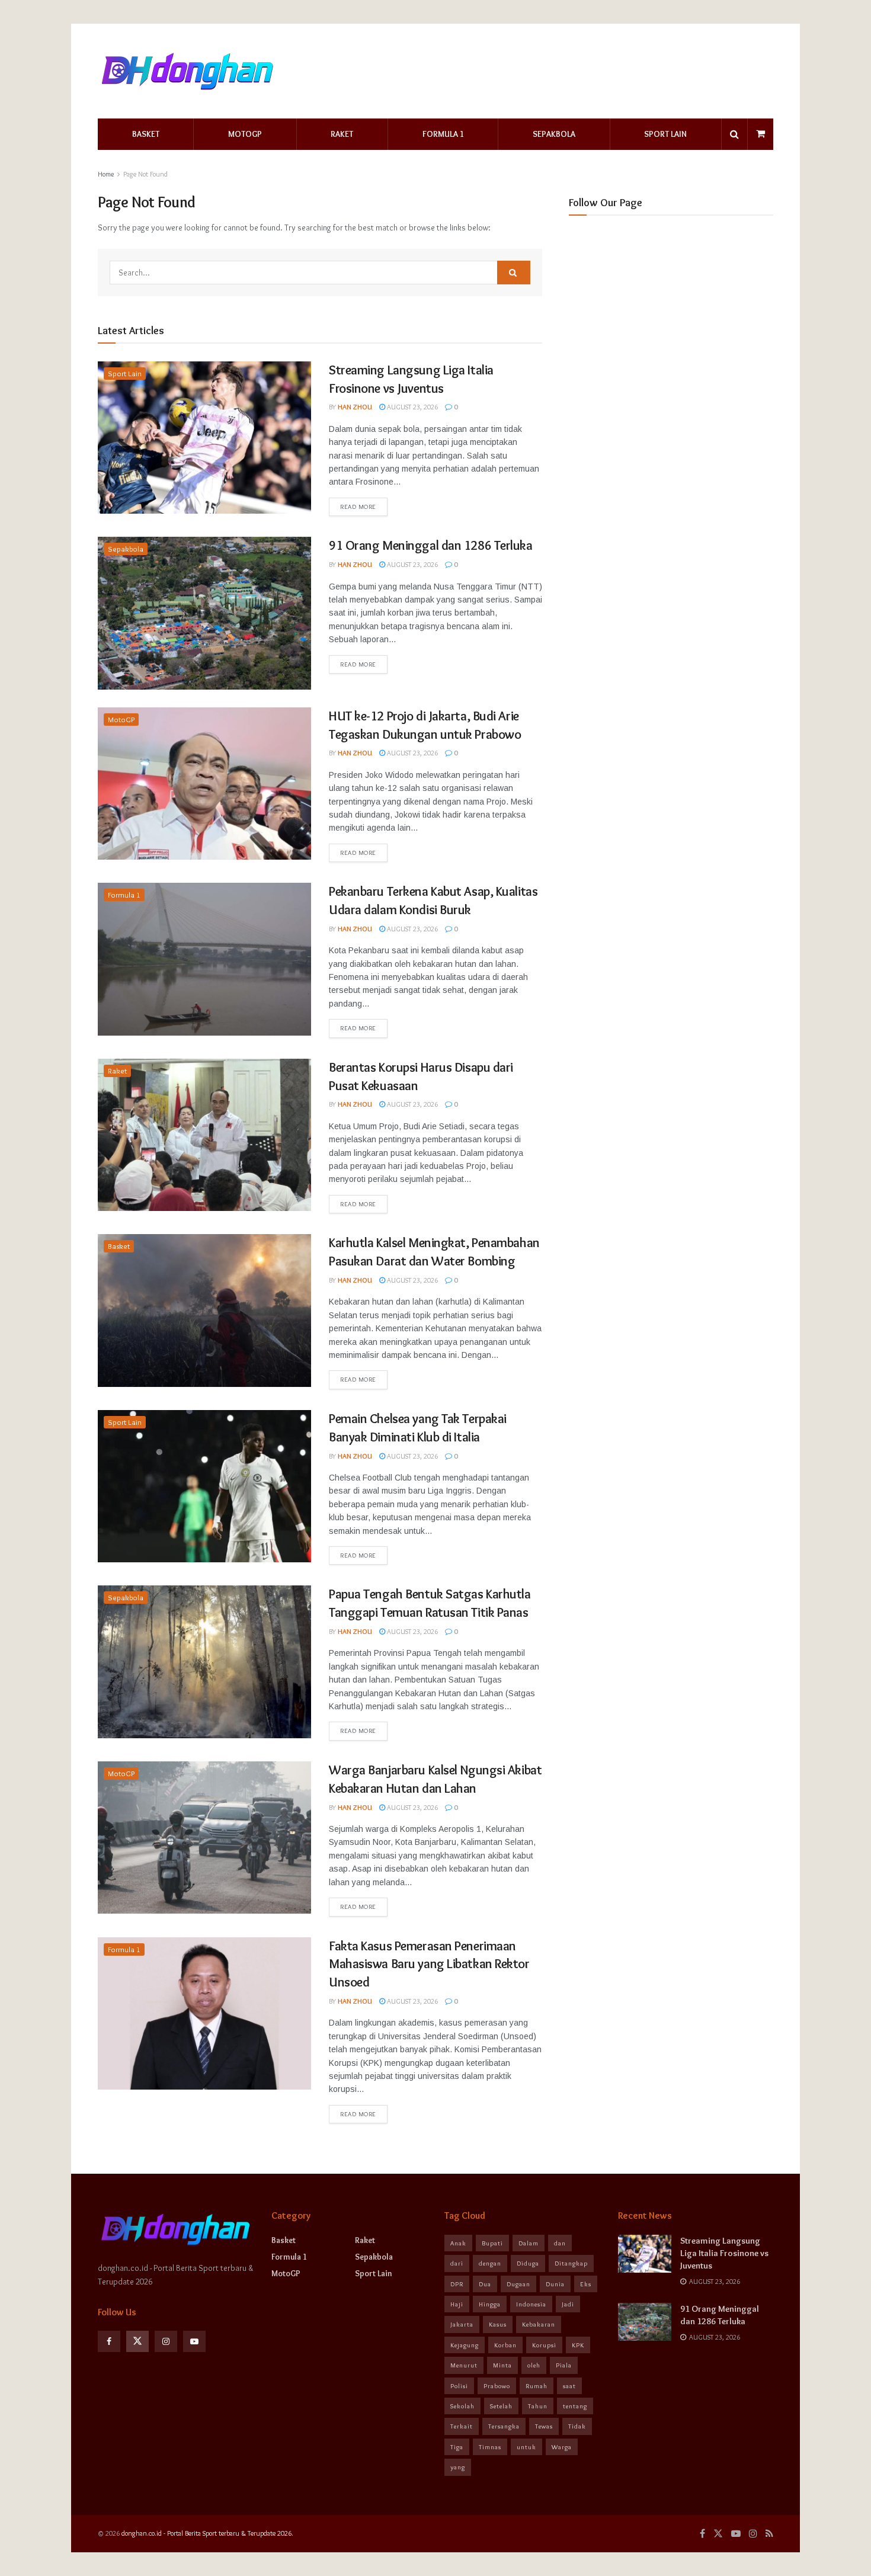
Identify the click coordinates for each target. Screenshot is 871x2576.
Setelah (501, 2406)
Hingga (490, 2304)
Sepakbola (554, 134)
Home (106, 174)
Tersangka (504, 2426)
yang (458, 2467)
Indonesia (531, 2304)
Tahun (538, 2406)
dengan (490, 2263)
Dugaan (518, 2284)
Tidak (577, 2426)
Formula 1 (443, 134)
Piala (564, 2365)
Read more (358, 507)
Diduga (528, 2263)
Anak (458, 2243)
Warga (562, 2447)
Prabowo (497, 2386)
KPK (578, 2345)
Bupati (492, 2243)
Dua (485, 2284)
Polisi (459, 2386)
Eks (586, 2284)
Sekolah (462, 2406)
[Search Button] (514, 273)
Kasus (498, 2324)
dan (560, 2243)
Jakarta (462, 2324)
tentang (575, 2406)
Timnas (490, 2447)
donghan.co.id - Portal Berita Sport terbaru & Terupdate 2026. (207, 2533)
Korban (505, 2345)
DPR (457, 2284)
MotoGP (245, 134)
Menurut (464, 2365)
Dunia (555, 2284)
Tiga (457, 2447)
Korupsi (544, 2345)
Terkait (462, 2426)
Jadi (568, 2304)
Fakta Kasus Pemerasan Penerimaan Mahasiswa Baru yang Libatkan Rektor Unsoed (429, 1964)
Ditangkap (571, 2263)
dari (457, 2263)
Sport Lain (665, 134)
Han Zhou (355, 407)
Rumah (537, 2386)
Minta (502, 2365)
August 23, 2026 (412, 407)
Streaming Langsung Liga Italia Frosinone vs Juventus (724, 2253)
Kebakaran (539, 2324)
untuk (526, 2447)
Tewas (544, 2426)
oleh (534, 2365)
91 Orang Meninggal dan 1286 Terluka (431, 545)
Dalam (529, 2243)
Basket (146, 134)
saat (569, 2386)
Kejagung (465, 2345)
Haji (457, 2304)
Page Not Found (145, 174)
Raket (342, 134)
